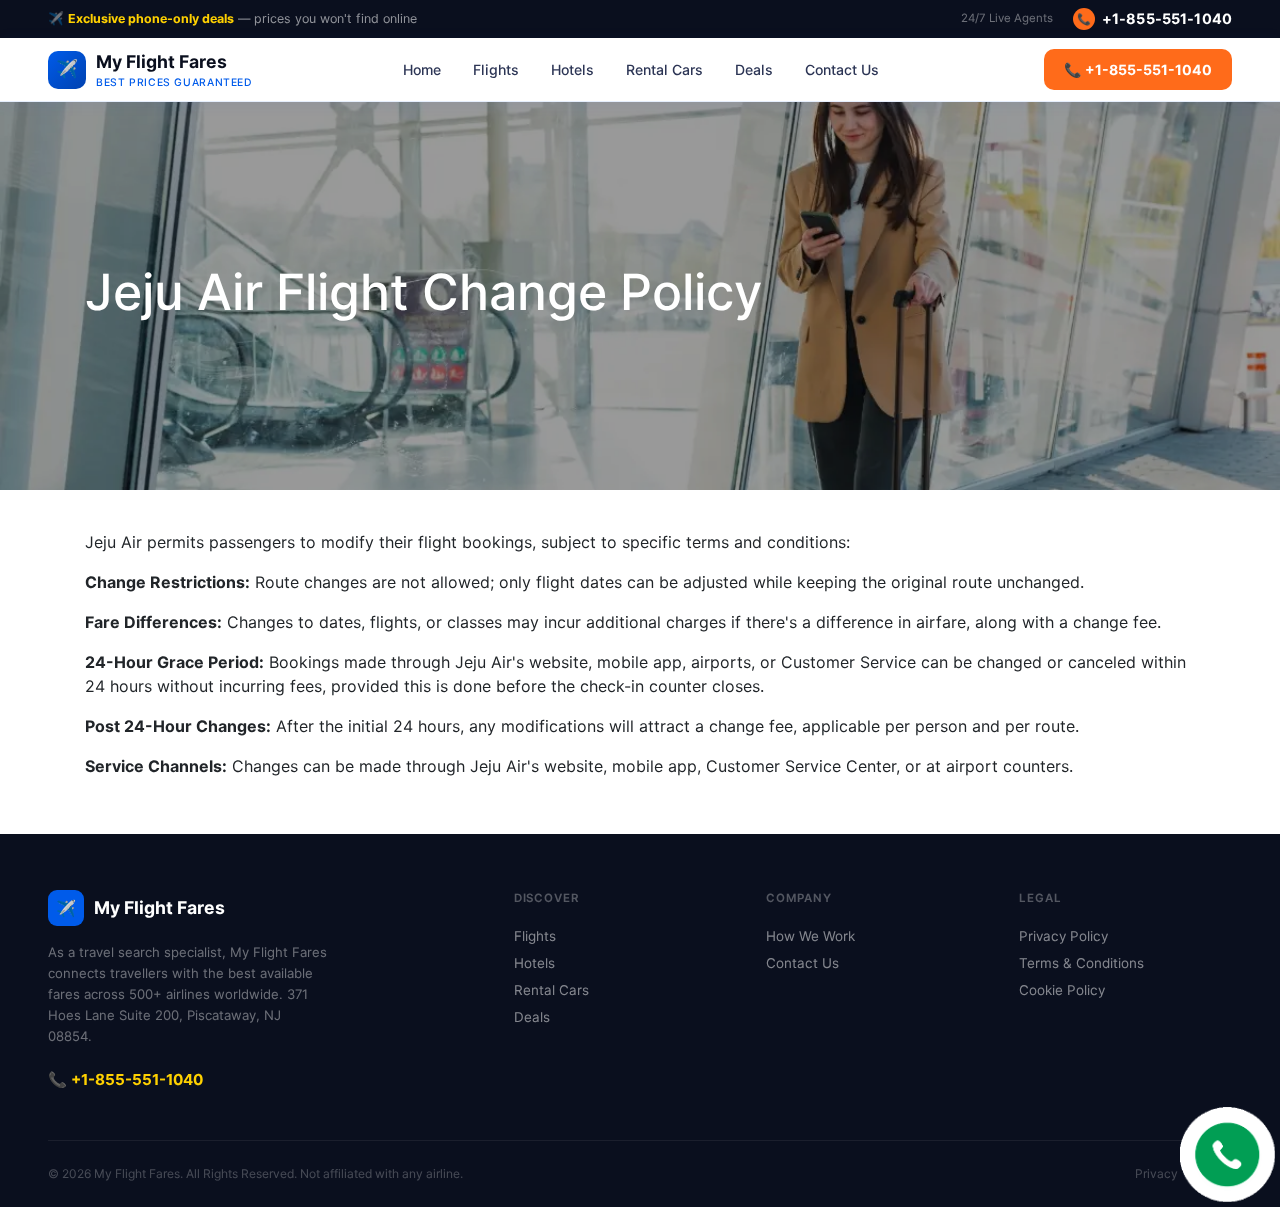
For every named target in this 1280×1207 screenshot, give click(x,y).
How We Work (810, 936)
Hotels (572, 69)
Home (422, 69)
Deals (754, 69)
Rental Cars (664, 69)
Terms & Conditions (1081, 963)
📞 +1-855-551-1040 (1138, 69)
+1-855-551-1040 (1154, 18)
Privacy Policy (1063, 936)
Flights (496, 69)
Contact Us (842, 69)
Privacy (1156, 1173)
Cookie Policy (1062, 990)
